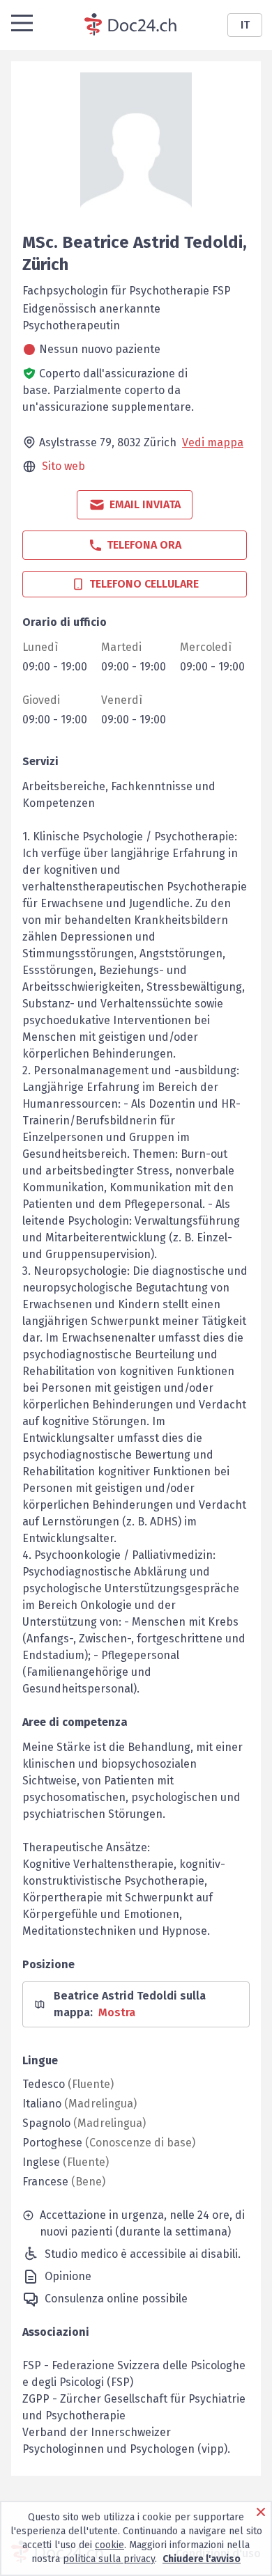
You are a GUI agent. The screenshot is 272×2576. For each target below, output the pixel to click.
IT (245, 25)
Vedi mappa (213, 442)
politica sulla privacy (109, 2559)
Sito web (63, 466)
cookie (109, 2545)
